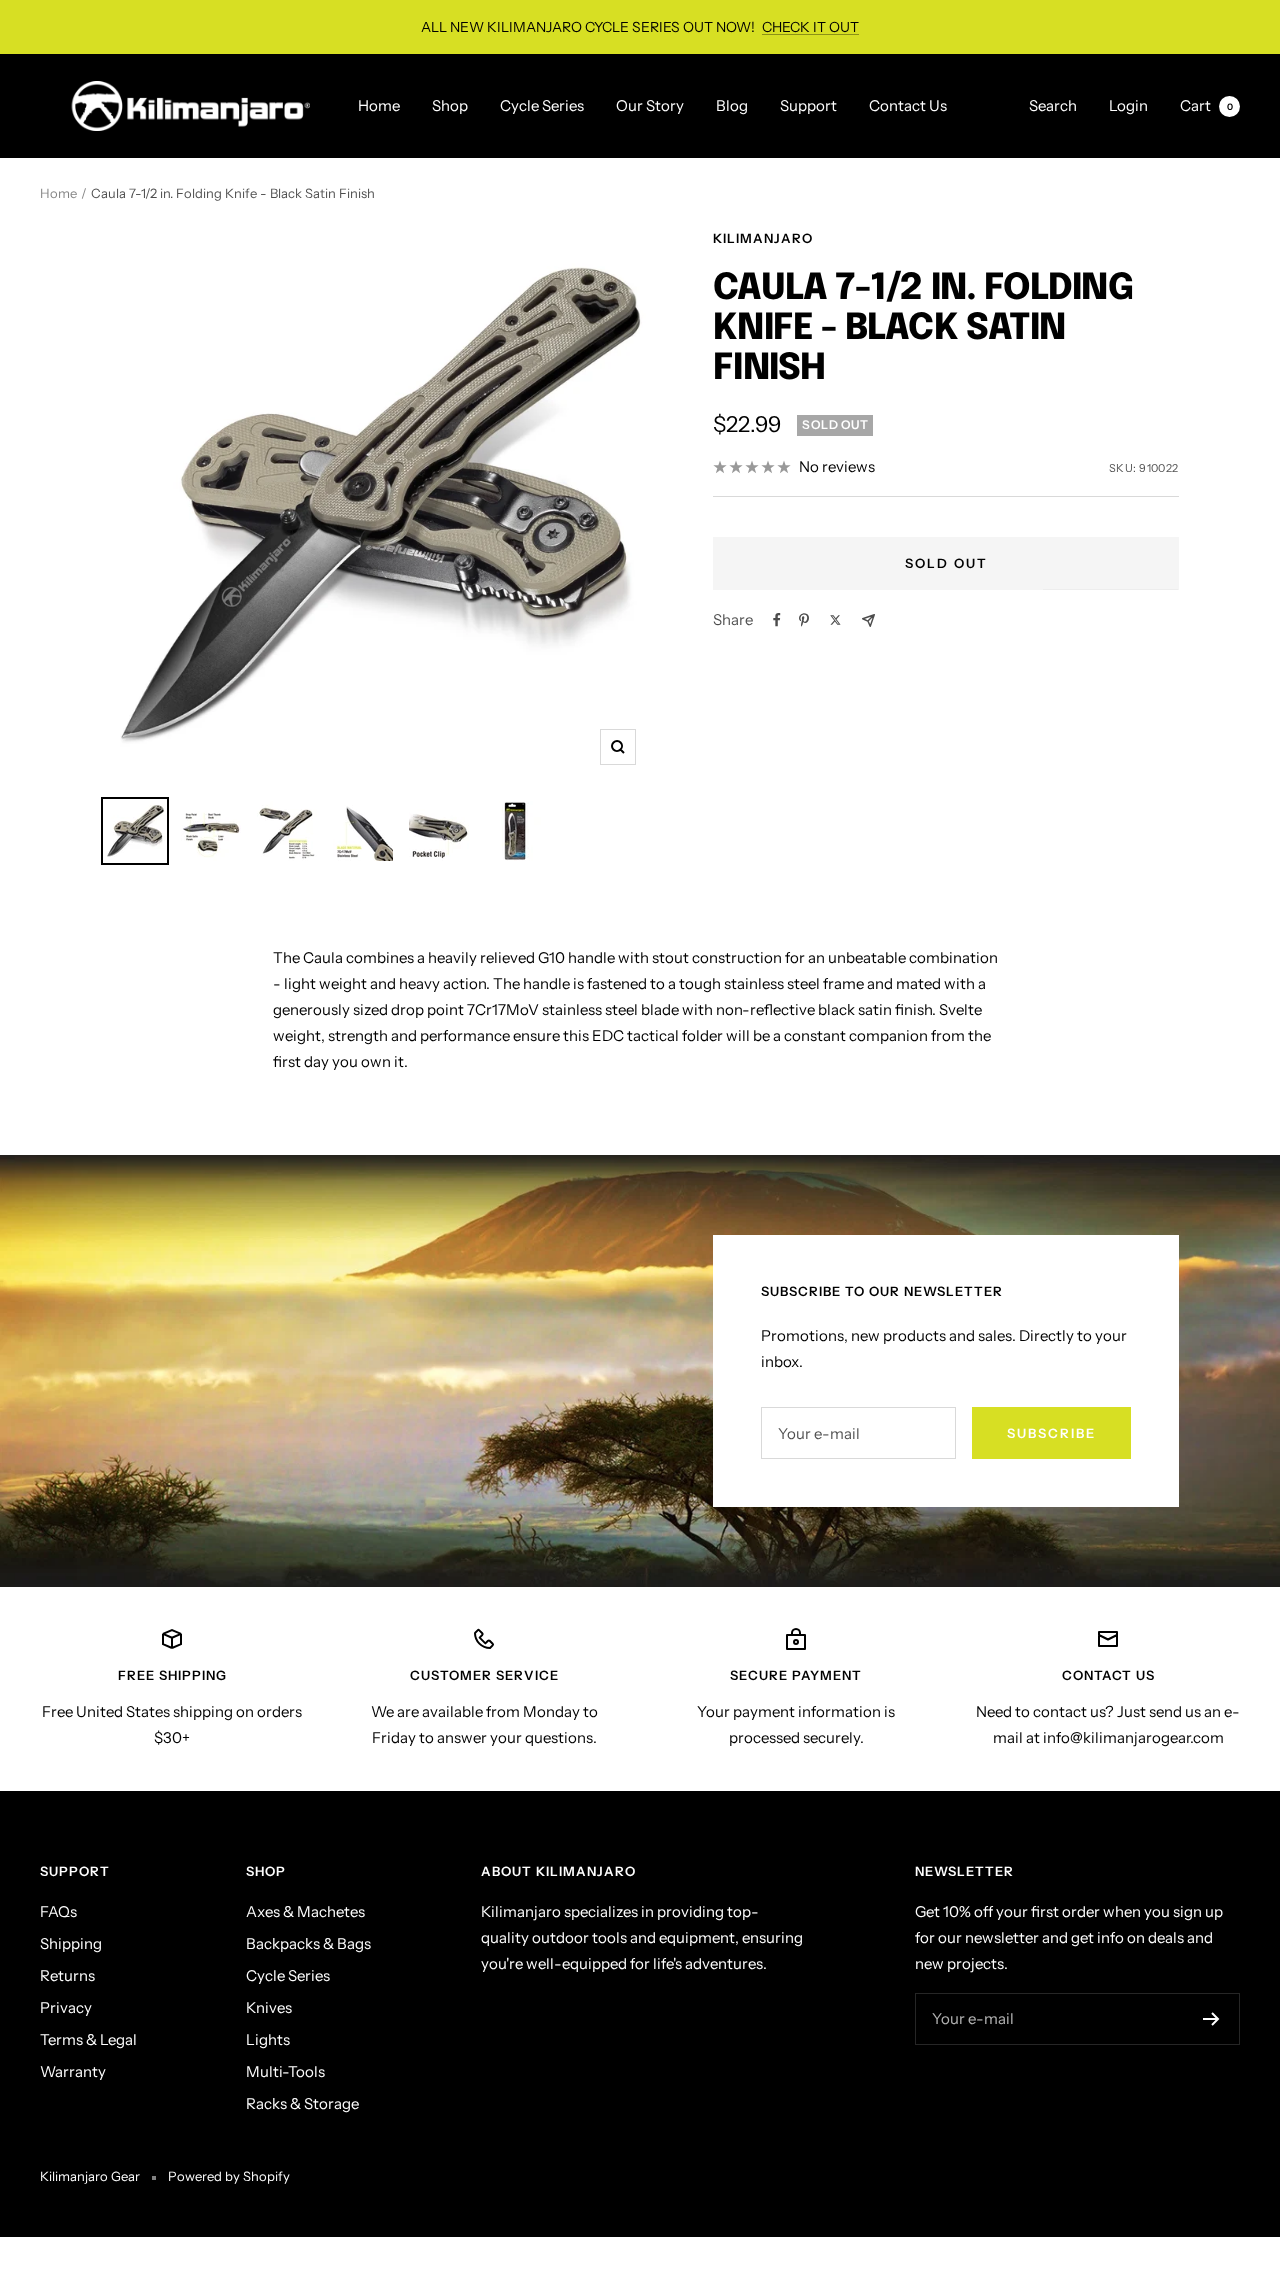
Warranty (73, 2071)
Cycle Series (542, 105)
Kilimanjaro (763, 238)
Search (1053, 105)
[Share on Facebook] (777, 620)
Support (808, 105)
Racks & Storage (302, 2103)
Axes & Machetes (305, 1911)
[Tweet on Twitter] (835, 620)
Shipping (71, 1943)
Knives (269, 2007)
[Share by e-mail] (868, 620)
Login (1128, 105)
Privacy (66, 2007)
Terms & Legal (88, 2039)
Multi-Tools (285, 2071)
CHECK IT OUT (810, 27)
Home (379, 105)
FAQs (58, 1911)
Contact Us (908, 105)
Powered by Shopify (229, 2176)
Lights (268, 2039)
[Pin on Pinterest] (804, 620)
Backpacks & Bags (308, 1943)
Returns (67, 1975)
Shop (450, 105)
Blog (732, 105)
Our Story (650, 105)
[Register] (1211, 2019)
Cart (1206, 105)
